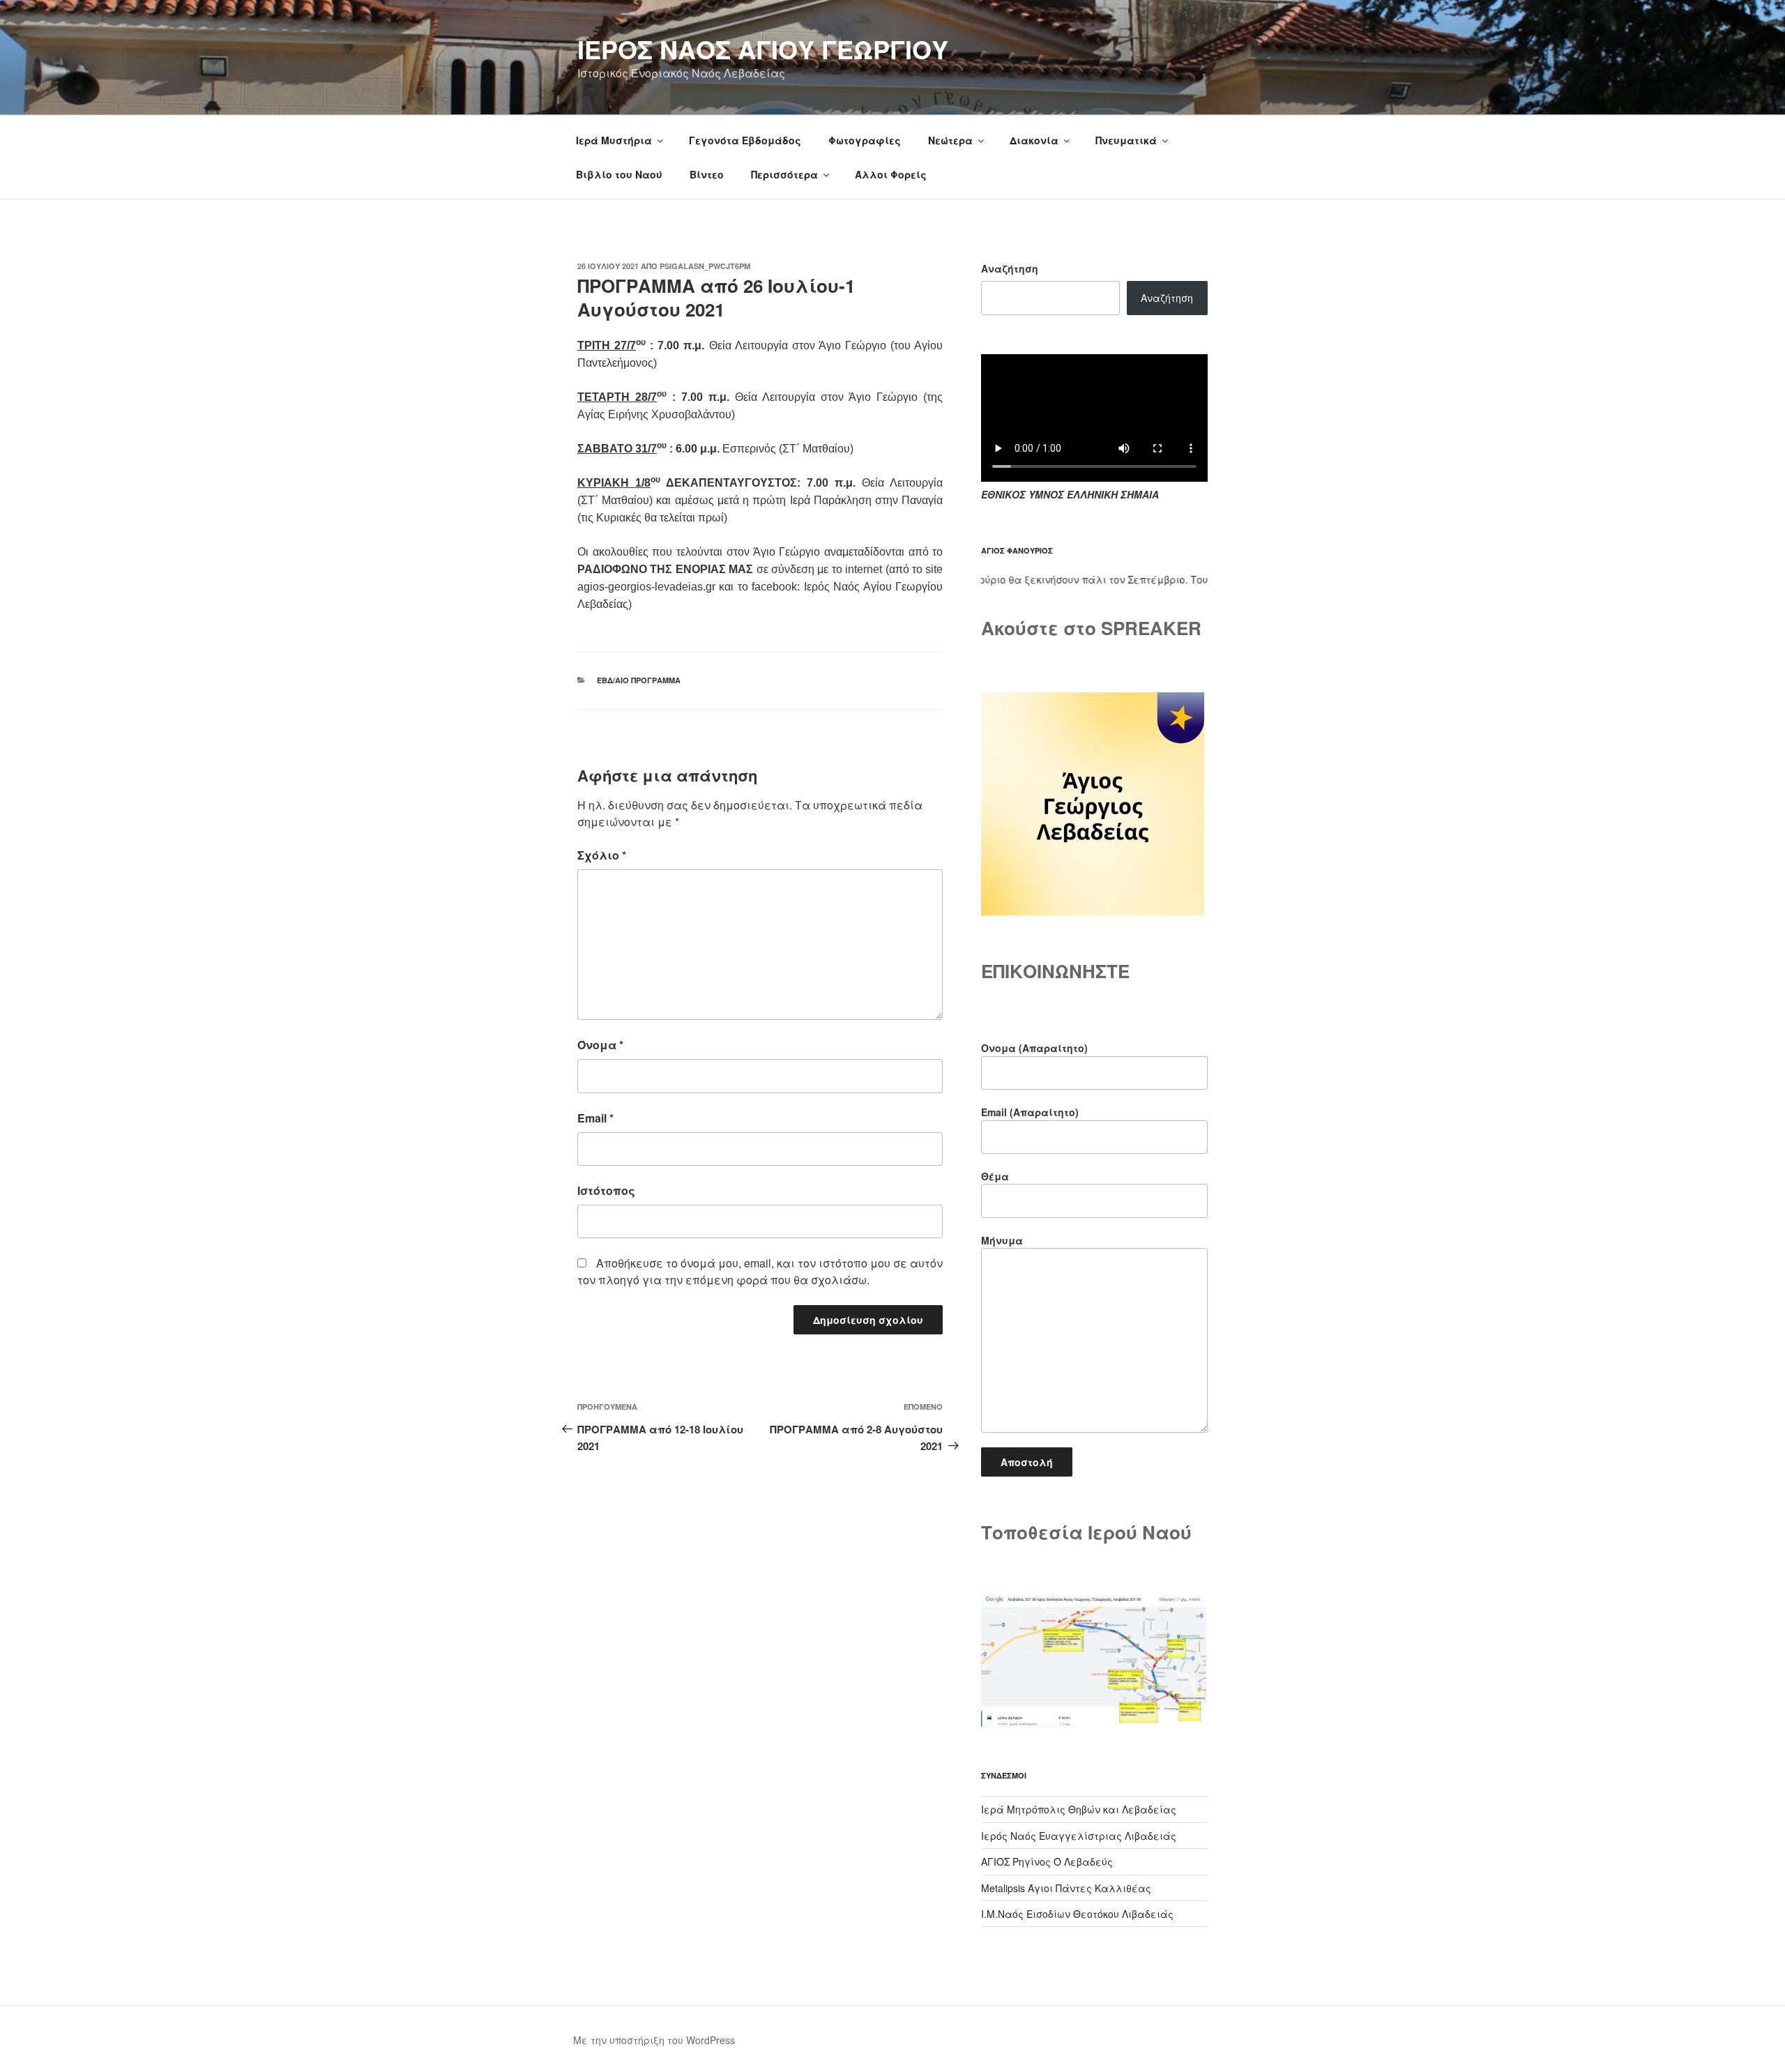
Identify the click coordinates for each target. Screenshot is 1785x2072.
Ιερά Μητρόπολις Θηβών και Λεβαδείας (1079, 1809)
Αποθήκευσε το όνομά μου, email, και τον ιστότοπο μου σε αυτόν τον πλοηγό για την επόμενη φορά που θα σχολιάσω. (760, 1271)
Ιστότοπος (606, 1190)
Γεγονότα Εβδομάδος (745, 140)
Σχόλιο (602, 855)
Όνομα (600, 1045)
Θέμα (995, 1176)
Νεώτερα (950, 140)
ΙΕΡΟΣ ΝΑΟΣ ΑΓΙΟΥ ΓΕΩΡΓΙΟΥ (763, 49)
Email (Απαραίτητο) (1030, 1112)
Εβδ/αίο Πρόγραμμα (639, 680)
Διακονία (1034, 140)
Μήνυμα (1002, 1240)
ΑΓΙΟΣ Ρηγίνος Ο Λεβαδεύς (1047, 1861)
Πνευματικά (1126, 140)
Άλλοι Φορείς (891, 174)
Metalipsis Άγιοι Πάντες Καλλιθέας (1066, 1888)
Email (595, 1118)
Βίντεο (707, 174)
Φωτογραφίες (865, 140)
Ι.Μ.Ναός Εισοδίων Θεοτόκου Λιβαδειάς (1077, 1914)
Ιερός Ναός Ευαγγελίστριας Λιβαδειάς (1079, 1836)
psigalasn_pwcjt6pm (705, 266)
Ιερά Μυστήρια (614, 140)
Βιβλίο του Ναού (619, 174)
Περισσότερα (784, 174)
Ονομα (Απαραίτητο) (1034, 1048)
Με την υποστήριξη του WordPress (654, 2040)
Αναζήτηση (1010, 268)
